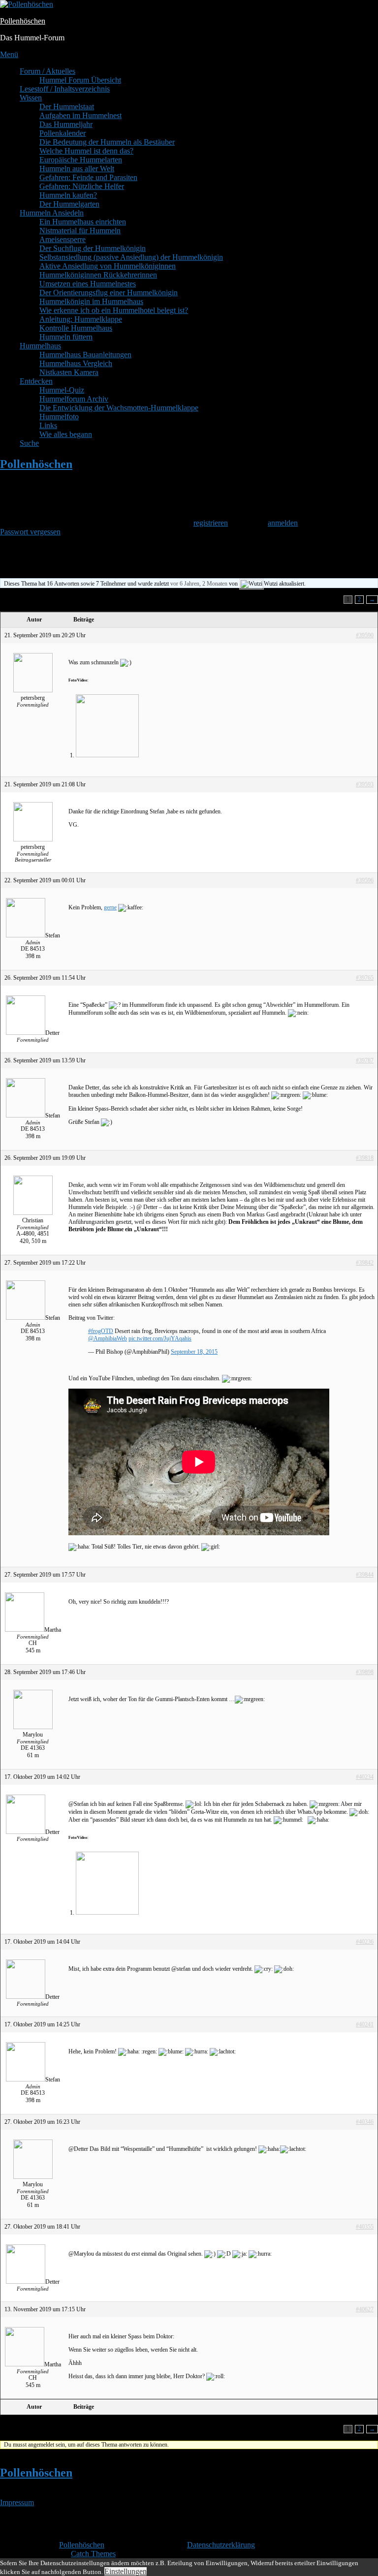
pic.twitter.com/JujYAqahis (160, 1338)
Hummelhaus (40, 346)
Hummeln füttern (66, 337)
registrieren (211, 523)
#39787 (365, 1060)
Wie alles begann (66, 434)
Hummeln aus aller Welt (77, 169)
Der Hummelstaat (67, 107)
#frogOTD (101, 1331)
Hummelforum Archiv (74, 399)
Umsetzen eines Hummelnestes (88, 284)
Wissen (31, 98)
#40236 (365, 1942)
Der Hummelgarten (69, 204)
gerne (110, 907)
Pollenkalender (63, 133)
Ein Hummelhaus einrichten (83, 222)
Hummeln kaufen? (68, 195)
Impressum (17, 2502)
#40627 (365, 2309)
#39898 (365, 1672)
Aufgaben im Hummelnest (80, 115)
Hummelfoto (59, 417)
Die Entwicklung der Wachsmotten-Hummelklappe (119, 408)
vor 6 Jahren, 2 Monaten (199, 584)
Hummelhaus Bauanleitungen (85, 355)
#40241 (365, 2024)
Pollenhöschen (23, 21)
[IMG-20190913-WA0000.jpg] (107, 755)
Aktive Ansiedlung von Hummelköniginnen (108, 266)
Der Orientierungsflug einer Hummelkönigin (109, 293)
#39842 (365, 1263)
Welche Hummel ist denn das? (86, 151)
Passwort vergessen (30, 532)
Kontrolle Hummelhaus (76, 328)
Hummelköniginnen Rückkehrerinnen (98, 275)
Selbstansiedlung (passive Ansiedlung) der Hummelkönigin (131, 257)
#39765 (365, 978)
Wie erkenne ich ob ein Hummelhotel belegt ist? (114, 310)
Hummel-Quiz (62, 390)
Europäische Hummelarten (81, 160)
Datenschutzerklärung (221, 2545)
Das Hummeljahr (66, 124)
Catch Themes (93, 2554)
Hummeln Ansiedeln (52, 213)
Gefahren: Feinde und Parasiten (88, 177)
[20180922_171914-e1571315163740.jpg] (107, 1913)
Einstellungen (126, 2571)
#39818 (365, 1158)
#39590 (365, 635)
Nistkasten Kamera (69, 372)
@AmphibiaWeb (108, 1338)
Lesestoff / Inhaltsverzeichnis (65, 89)
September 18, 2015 (194, 1352)
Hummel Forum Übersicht (80, 80)
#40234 (365, 1777)
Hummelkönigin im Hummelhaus (91, 301)
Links (48, 425)
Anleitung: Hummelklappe (81, 319)
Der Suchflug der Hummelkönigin (93, 248)
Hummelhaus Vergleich (76, 363)
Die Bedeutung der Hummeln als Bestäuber (107, 142)
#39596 (365, 880)
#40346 (365, 2122)
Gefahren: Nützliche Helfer (82, 186)
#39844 (365, 1575)
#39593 (365, 784)
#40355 (365, 2227)
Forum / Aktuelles (47, 71)
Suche (29, 443)
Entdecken (36, 381)
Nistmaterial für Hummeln (80, 231)
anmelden (283, 523)
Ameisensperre (63, 239)
